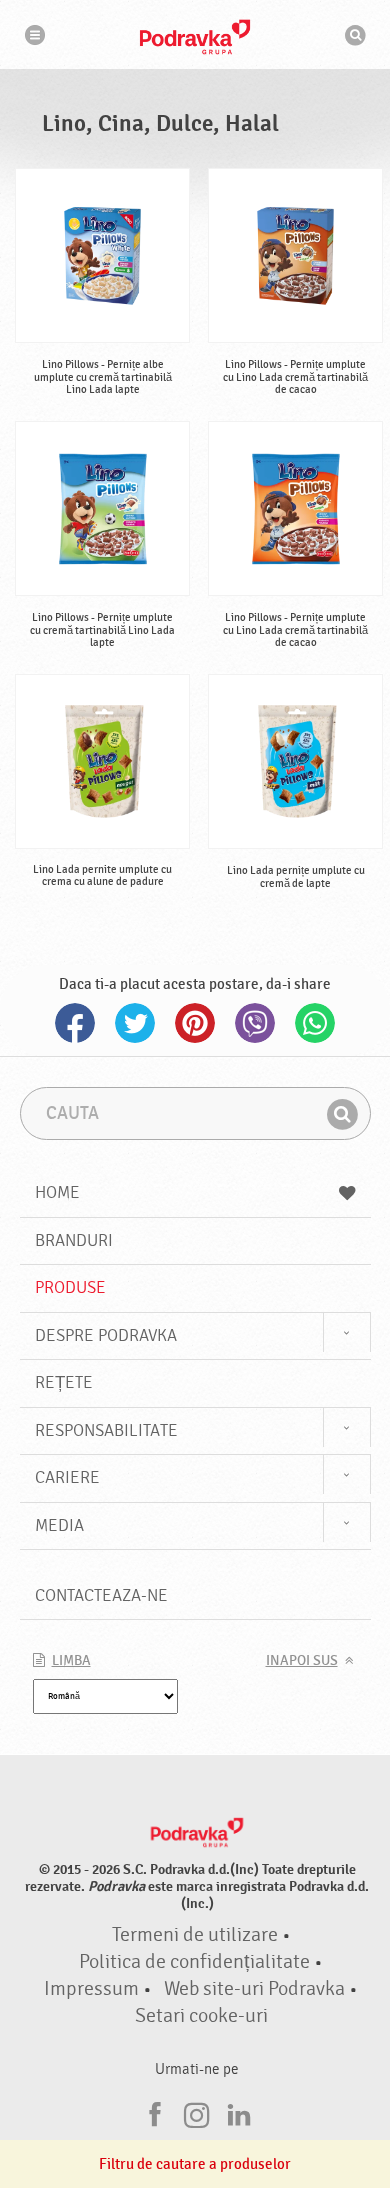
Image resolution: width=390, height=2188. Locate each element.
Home (57, 1192)
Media (59, 1525)
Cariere (67, 1477)
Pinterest (195, 1023)
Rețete (64, 1382)
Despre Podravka (106, 1335)
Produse (70, 1287)
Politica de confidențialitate (194, 1962)
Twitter (135, 1023)
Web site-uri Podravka (254, 1989)
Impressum (91, 1989)
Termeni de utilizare (195, 1935)
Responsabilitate (106, 1430)
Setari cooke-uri (201, 2016)
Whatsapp (315, 1023)
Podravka (195, 37)
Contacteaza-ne (101, 1595)
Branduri (74, 1240)
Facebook (75, 1023)
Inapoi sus (302, 1661)
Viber (255, 1023)
